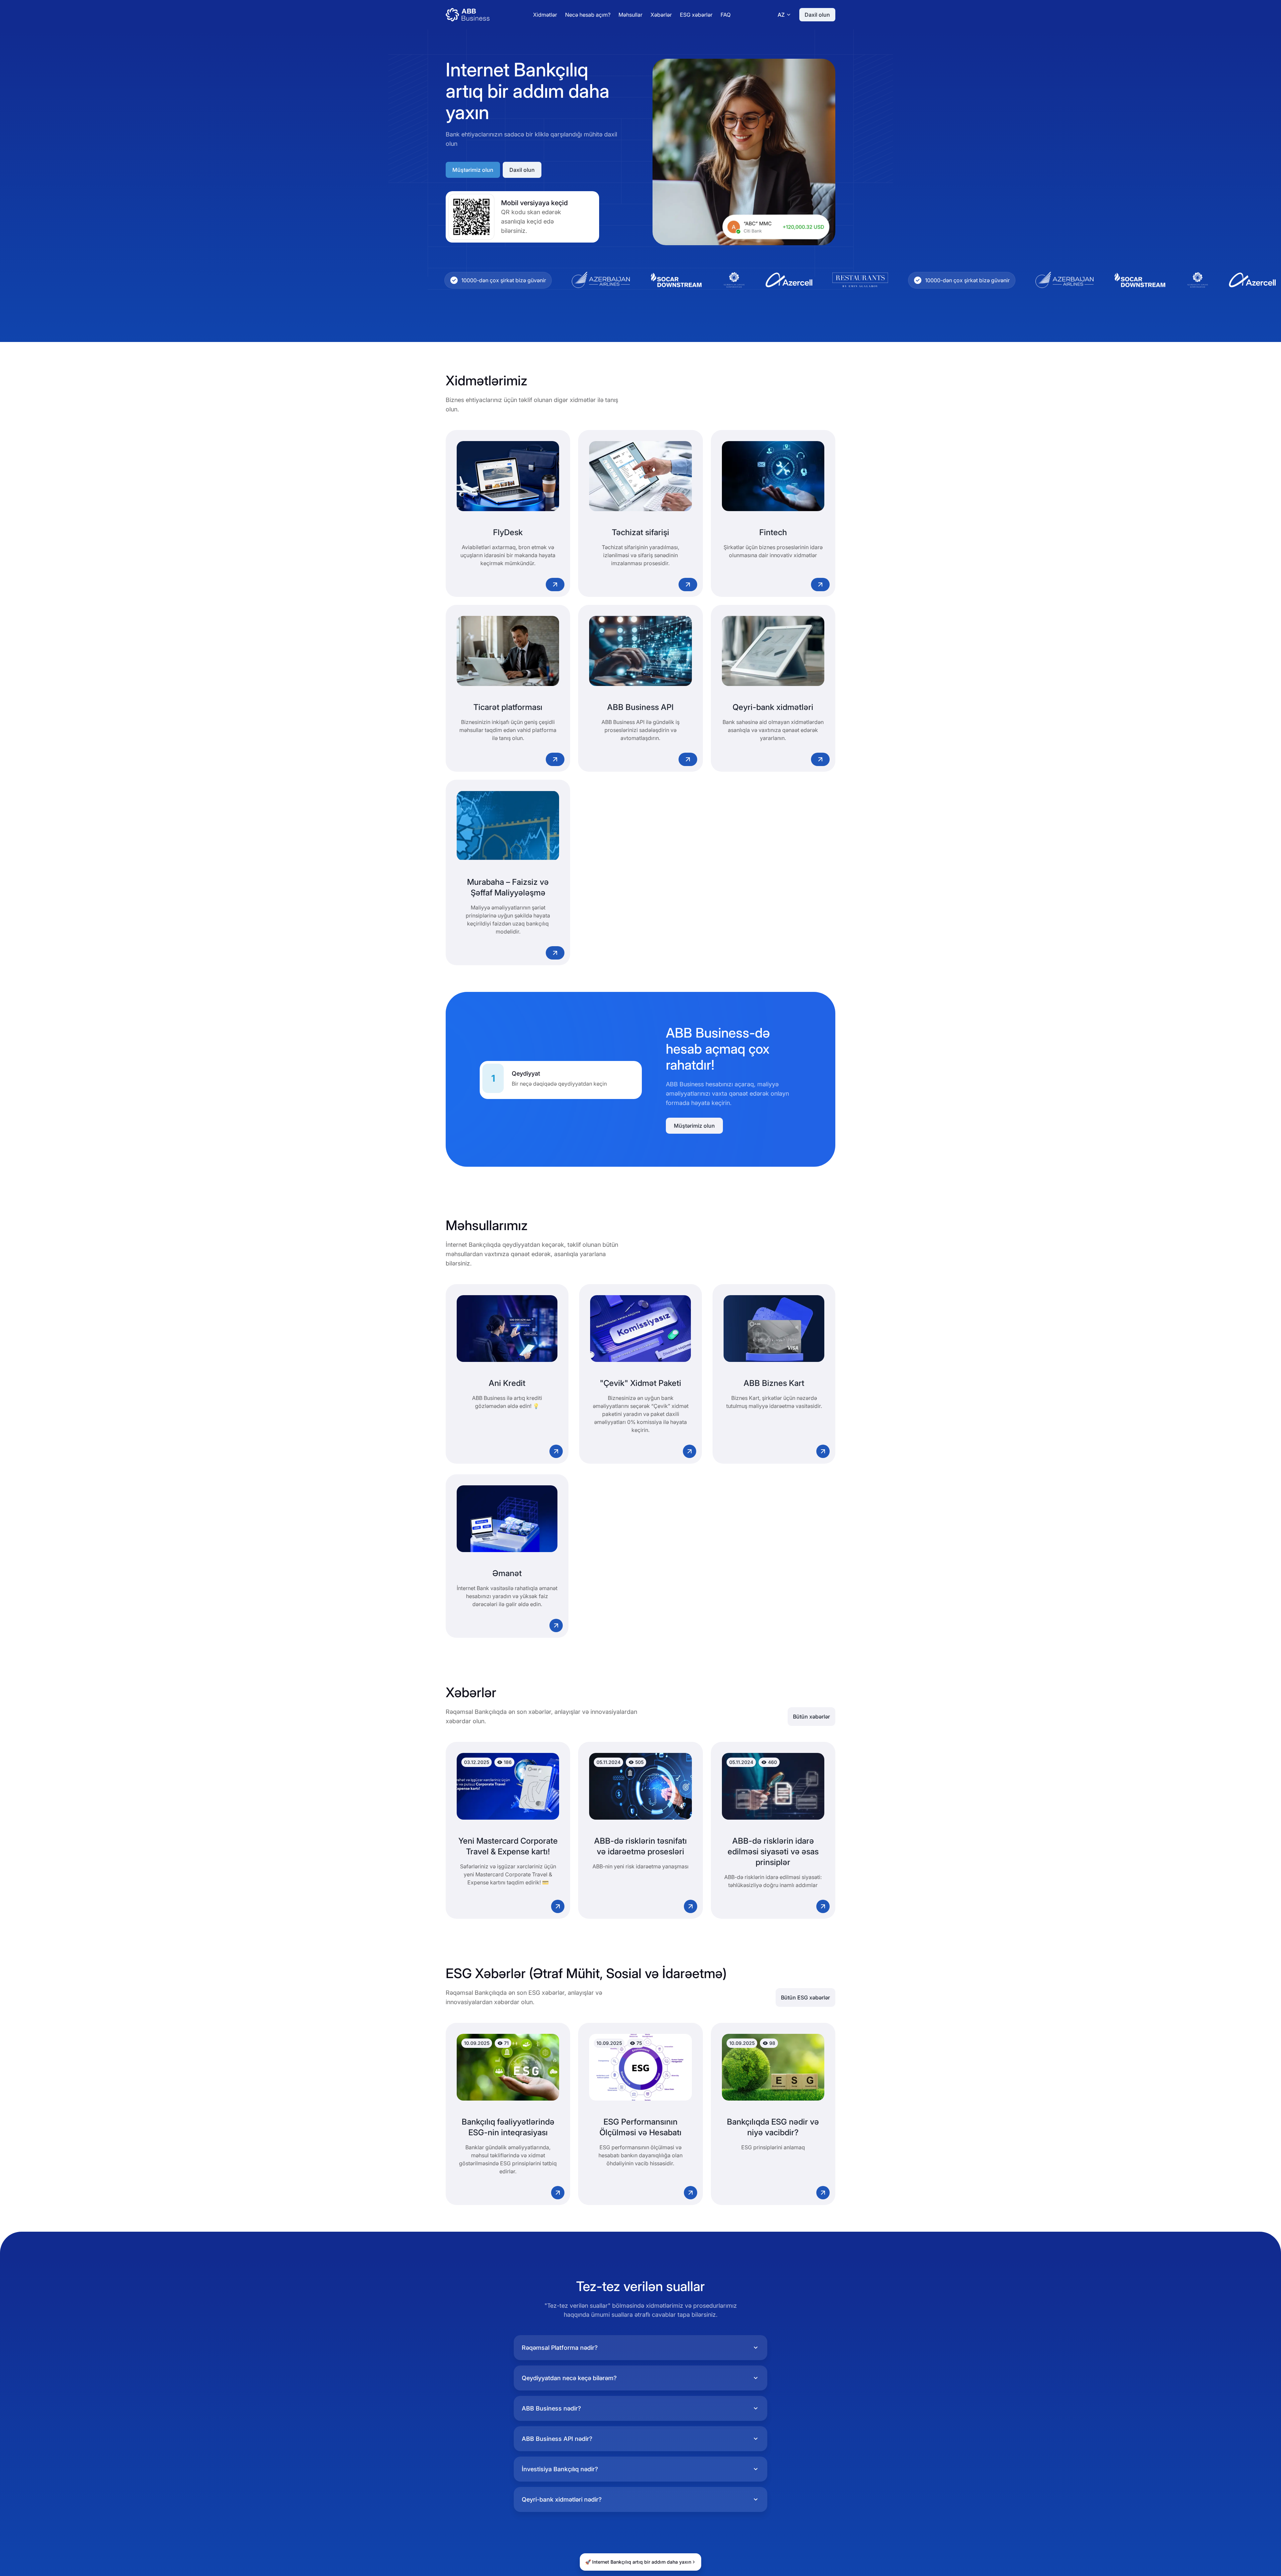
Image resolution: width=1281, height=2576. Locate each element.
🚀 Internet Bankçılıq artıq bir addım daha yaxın (638, 2562)
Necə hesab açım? (588, 15)
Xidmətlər (545, 15)
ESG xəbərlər (696, 15)
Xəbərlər (661, 15)
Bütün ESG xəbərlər (805, 1997)
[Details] (555, 585)
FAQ (726, 15)
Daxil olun (817, 15)
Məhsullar (630, 15)
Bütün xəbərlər (811, 1717)
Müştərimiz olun (473, 170)
